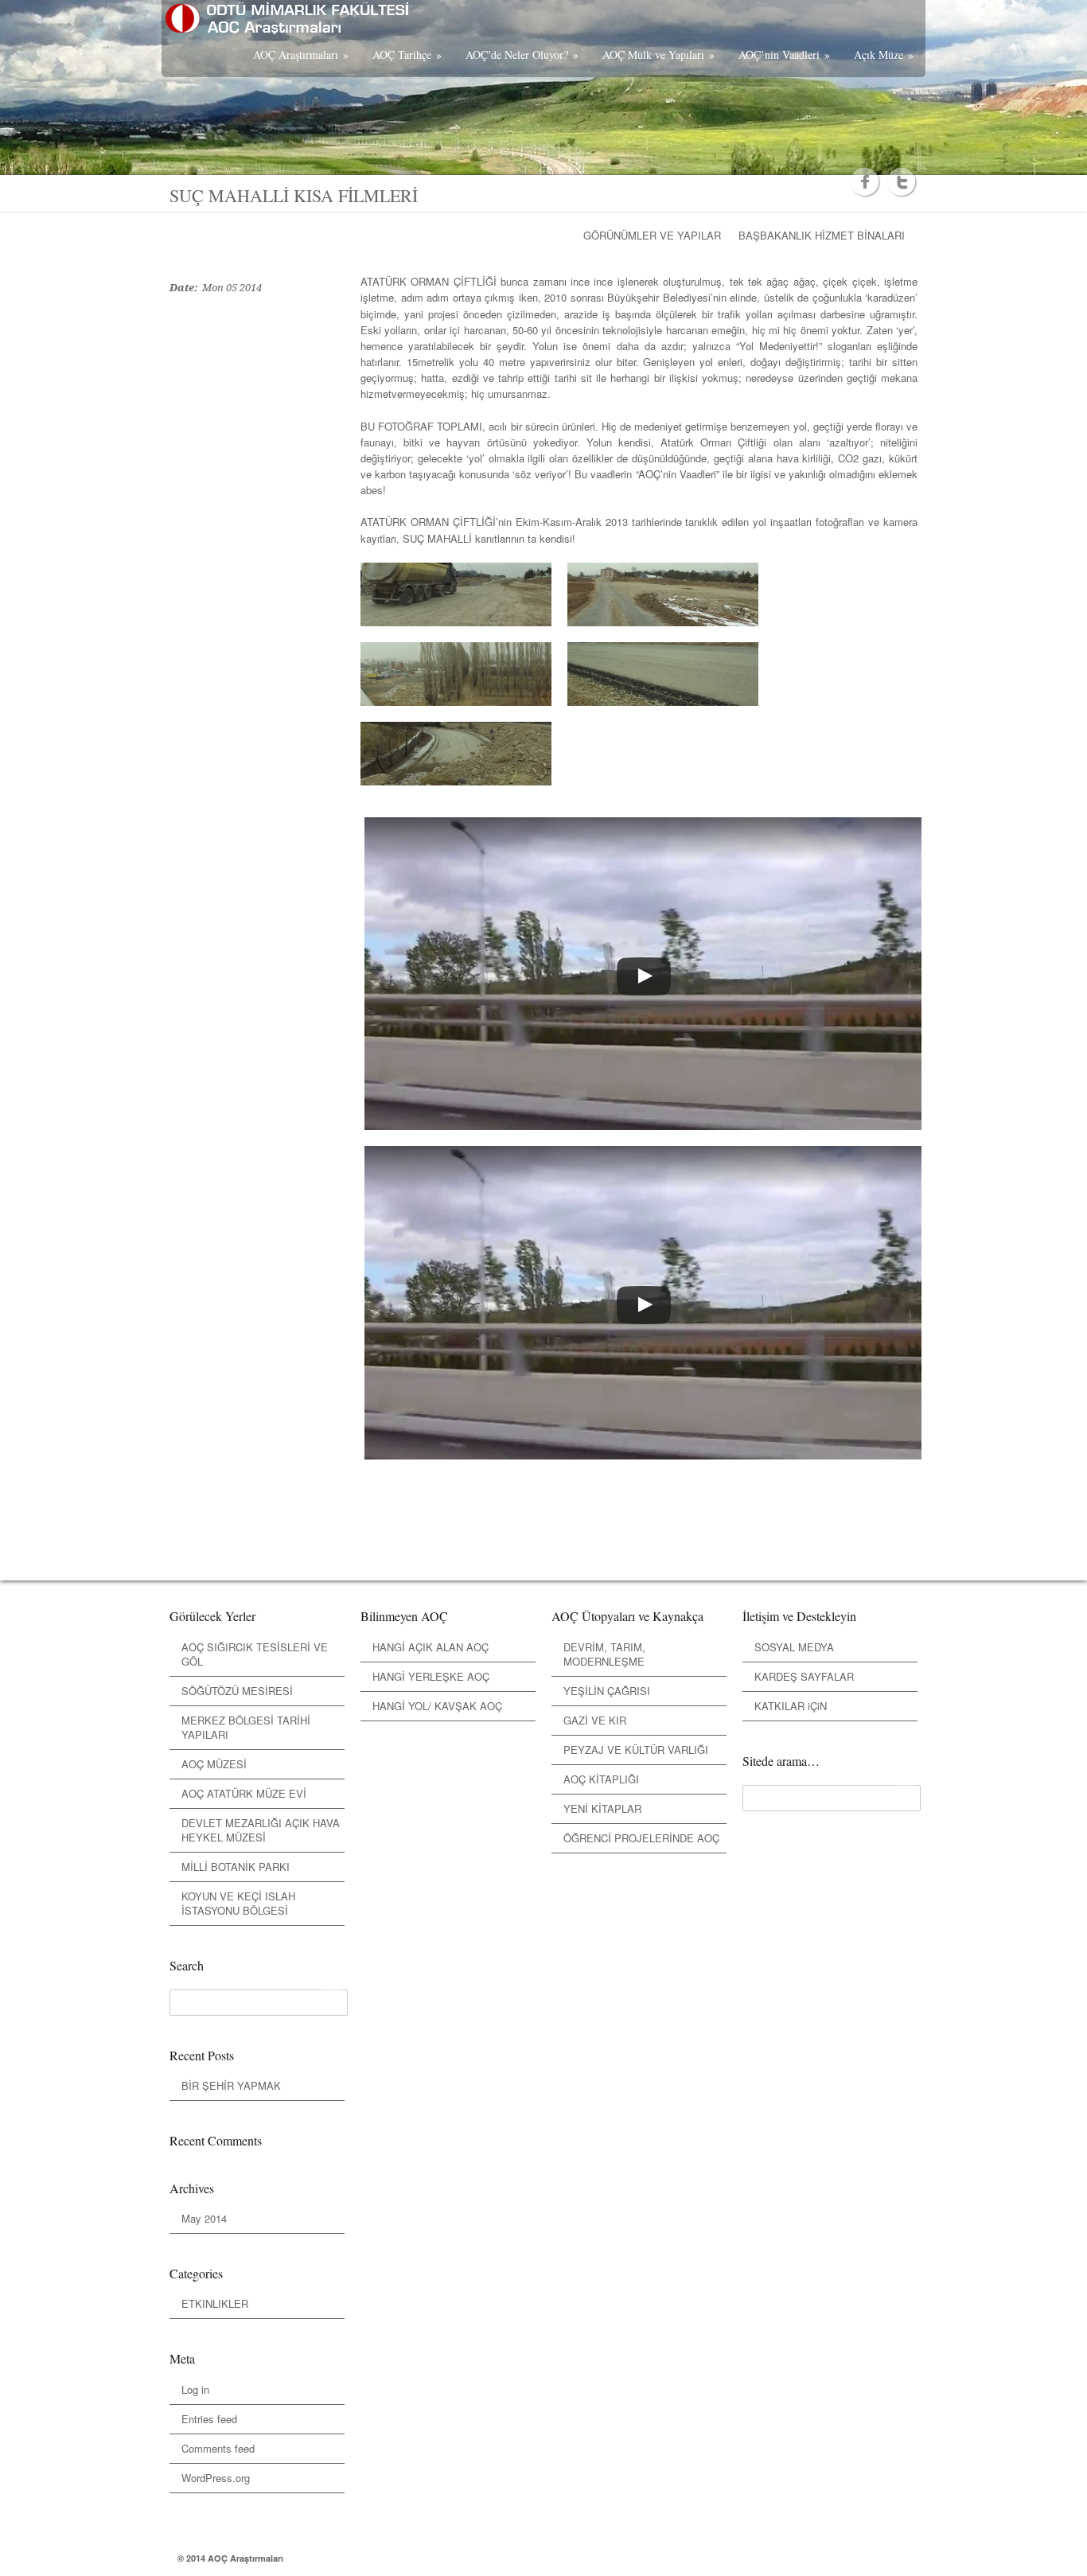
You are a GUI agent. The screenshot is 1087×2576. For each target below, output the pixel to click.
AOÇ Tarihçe (407, 55)
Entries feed (209, 2419)
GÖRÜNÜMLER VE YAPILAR (652, 235)
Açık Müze (884, 55)
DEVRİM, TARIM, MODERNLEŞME (604, 1654)
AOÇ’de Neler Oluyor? (522, 55)
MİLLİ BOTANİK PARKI (236, 1867)
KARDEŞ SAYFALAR (804, 1676)
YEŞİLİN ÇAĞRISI (607, 1691)
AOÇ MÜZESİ (214, 1764)
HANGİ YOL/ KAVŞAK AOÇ (437, 1706)
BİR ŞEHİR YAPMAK (231, 2085)
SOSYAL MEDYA (794, 1647)
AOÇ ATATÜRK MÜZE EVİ (244, 1793)
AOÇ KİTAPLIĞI (601, 1779)
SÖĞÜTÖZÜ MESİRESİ (237, 1691)
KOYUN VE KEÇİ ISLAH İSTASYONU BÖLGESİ (238, 1903)
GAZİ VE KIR (595, 1720)
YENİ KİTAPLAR (602, 1808)
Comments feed (218, 2448)
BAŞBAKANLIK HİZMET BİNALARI (822, 235)
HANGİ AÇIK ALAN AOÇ (431, 1647)
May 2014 (204, 2218)
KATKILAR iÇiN (791, 1706)
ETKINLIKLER (215, 2303)
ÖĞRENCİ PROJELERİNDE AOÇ (641, 1838)
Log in (195, 2389)
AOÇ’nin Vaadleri (784, 55)
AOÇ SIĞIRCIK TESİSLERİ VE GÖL (255, 1654)
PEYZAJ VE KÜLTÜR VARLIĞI (636, 1750)
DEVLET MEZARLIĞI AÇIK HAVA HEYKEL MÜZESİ (261, 1830)
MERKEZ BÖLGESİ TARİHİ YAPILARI (246, 1727)
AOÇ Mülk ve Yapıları (658, 55)
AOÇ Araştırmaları (301, 55)
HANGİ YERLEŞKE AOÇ (431, 1676)
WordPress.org (216, 2478)
